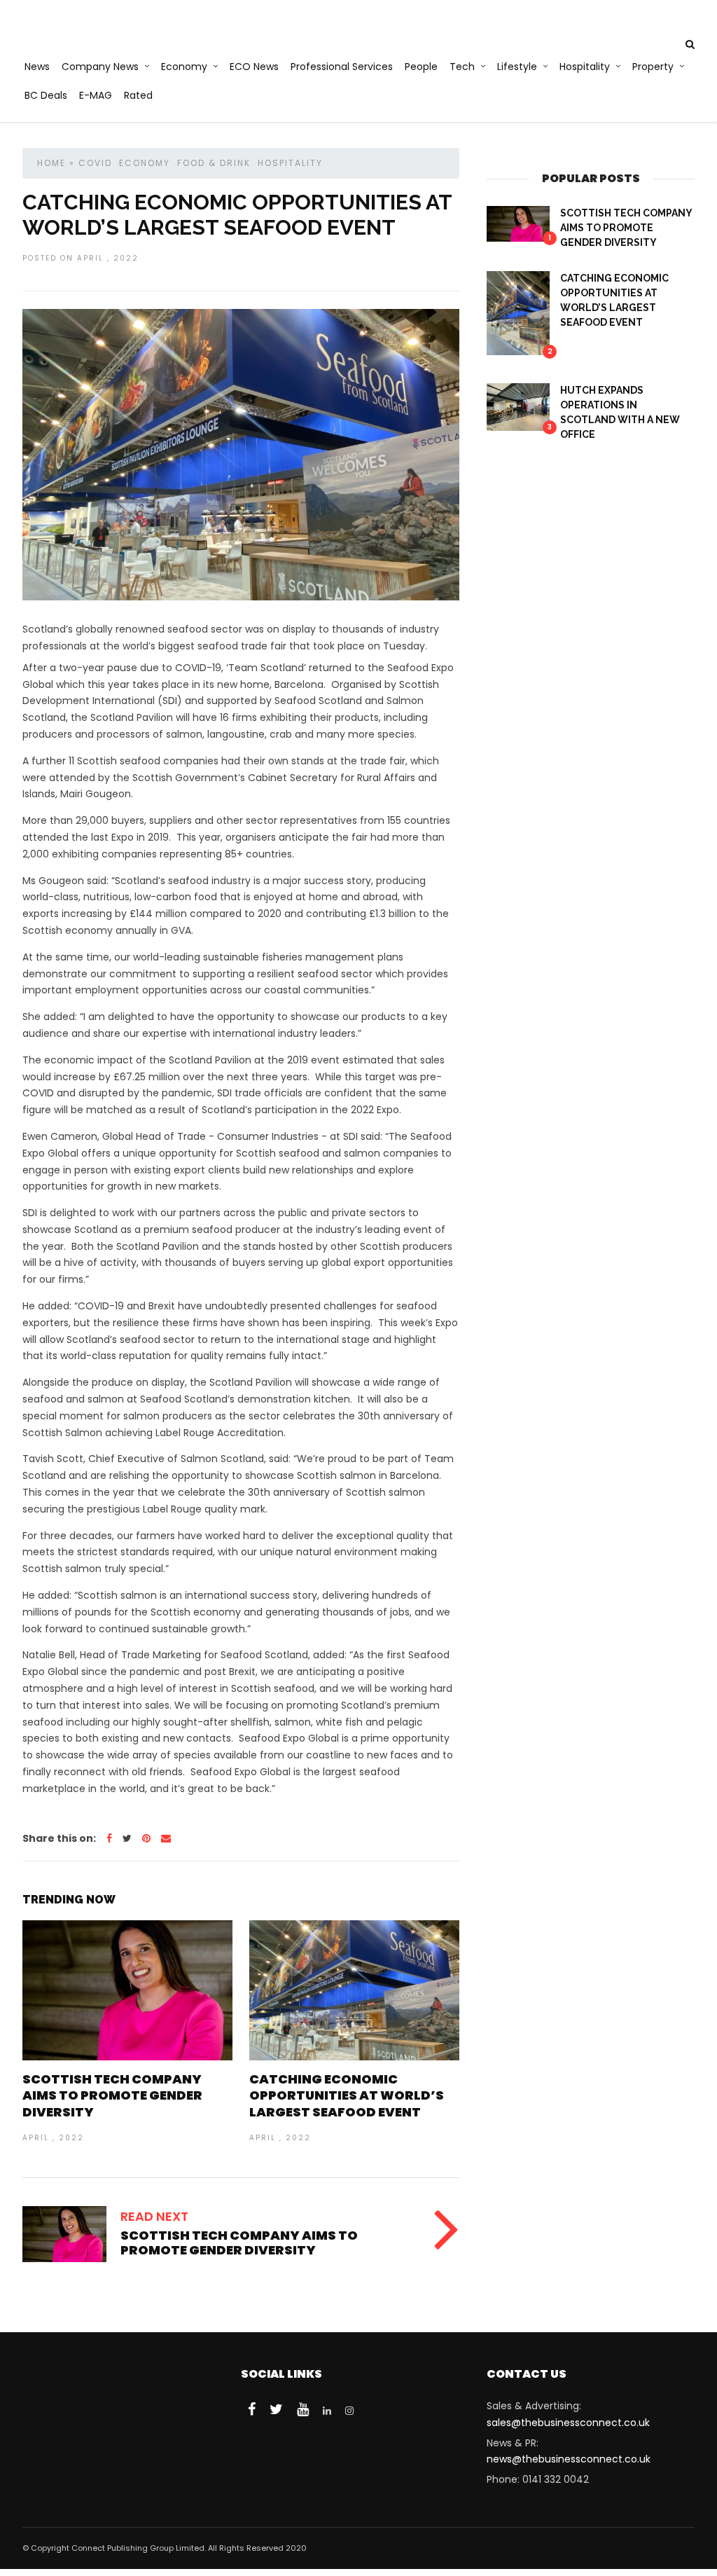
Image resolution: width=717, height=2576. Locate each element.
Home (51, 163)
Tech (462, 67)
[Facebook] (252, 2409)
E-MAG (96, 95)
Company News (100, 67)
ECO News (254, 67)
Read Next (154, 2216)
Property (653, 67)
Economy (184, 67)
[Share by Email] (166, 1838)
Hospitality (585, 67)
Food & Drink (214, 163)
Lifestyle (517, 67)
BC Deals (46, 95)
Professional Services (342, 67)
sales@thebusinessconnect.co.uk (568, 2423)
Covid (95, 163)
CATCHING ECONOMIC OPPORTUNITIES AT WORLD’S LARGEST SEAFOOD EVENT (347, 2095)
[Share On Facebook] (109, 1838)
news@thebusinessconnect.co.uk (569, 2459)
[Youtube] (303, 2409)
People (421, 67)
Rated (138, 95)
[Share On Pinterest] (146, 1838)
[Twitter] (276, 2409)
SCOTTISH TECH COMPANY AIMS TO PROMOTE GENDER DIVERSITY (112, 2095)
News (37, 67)
